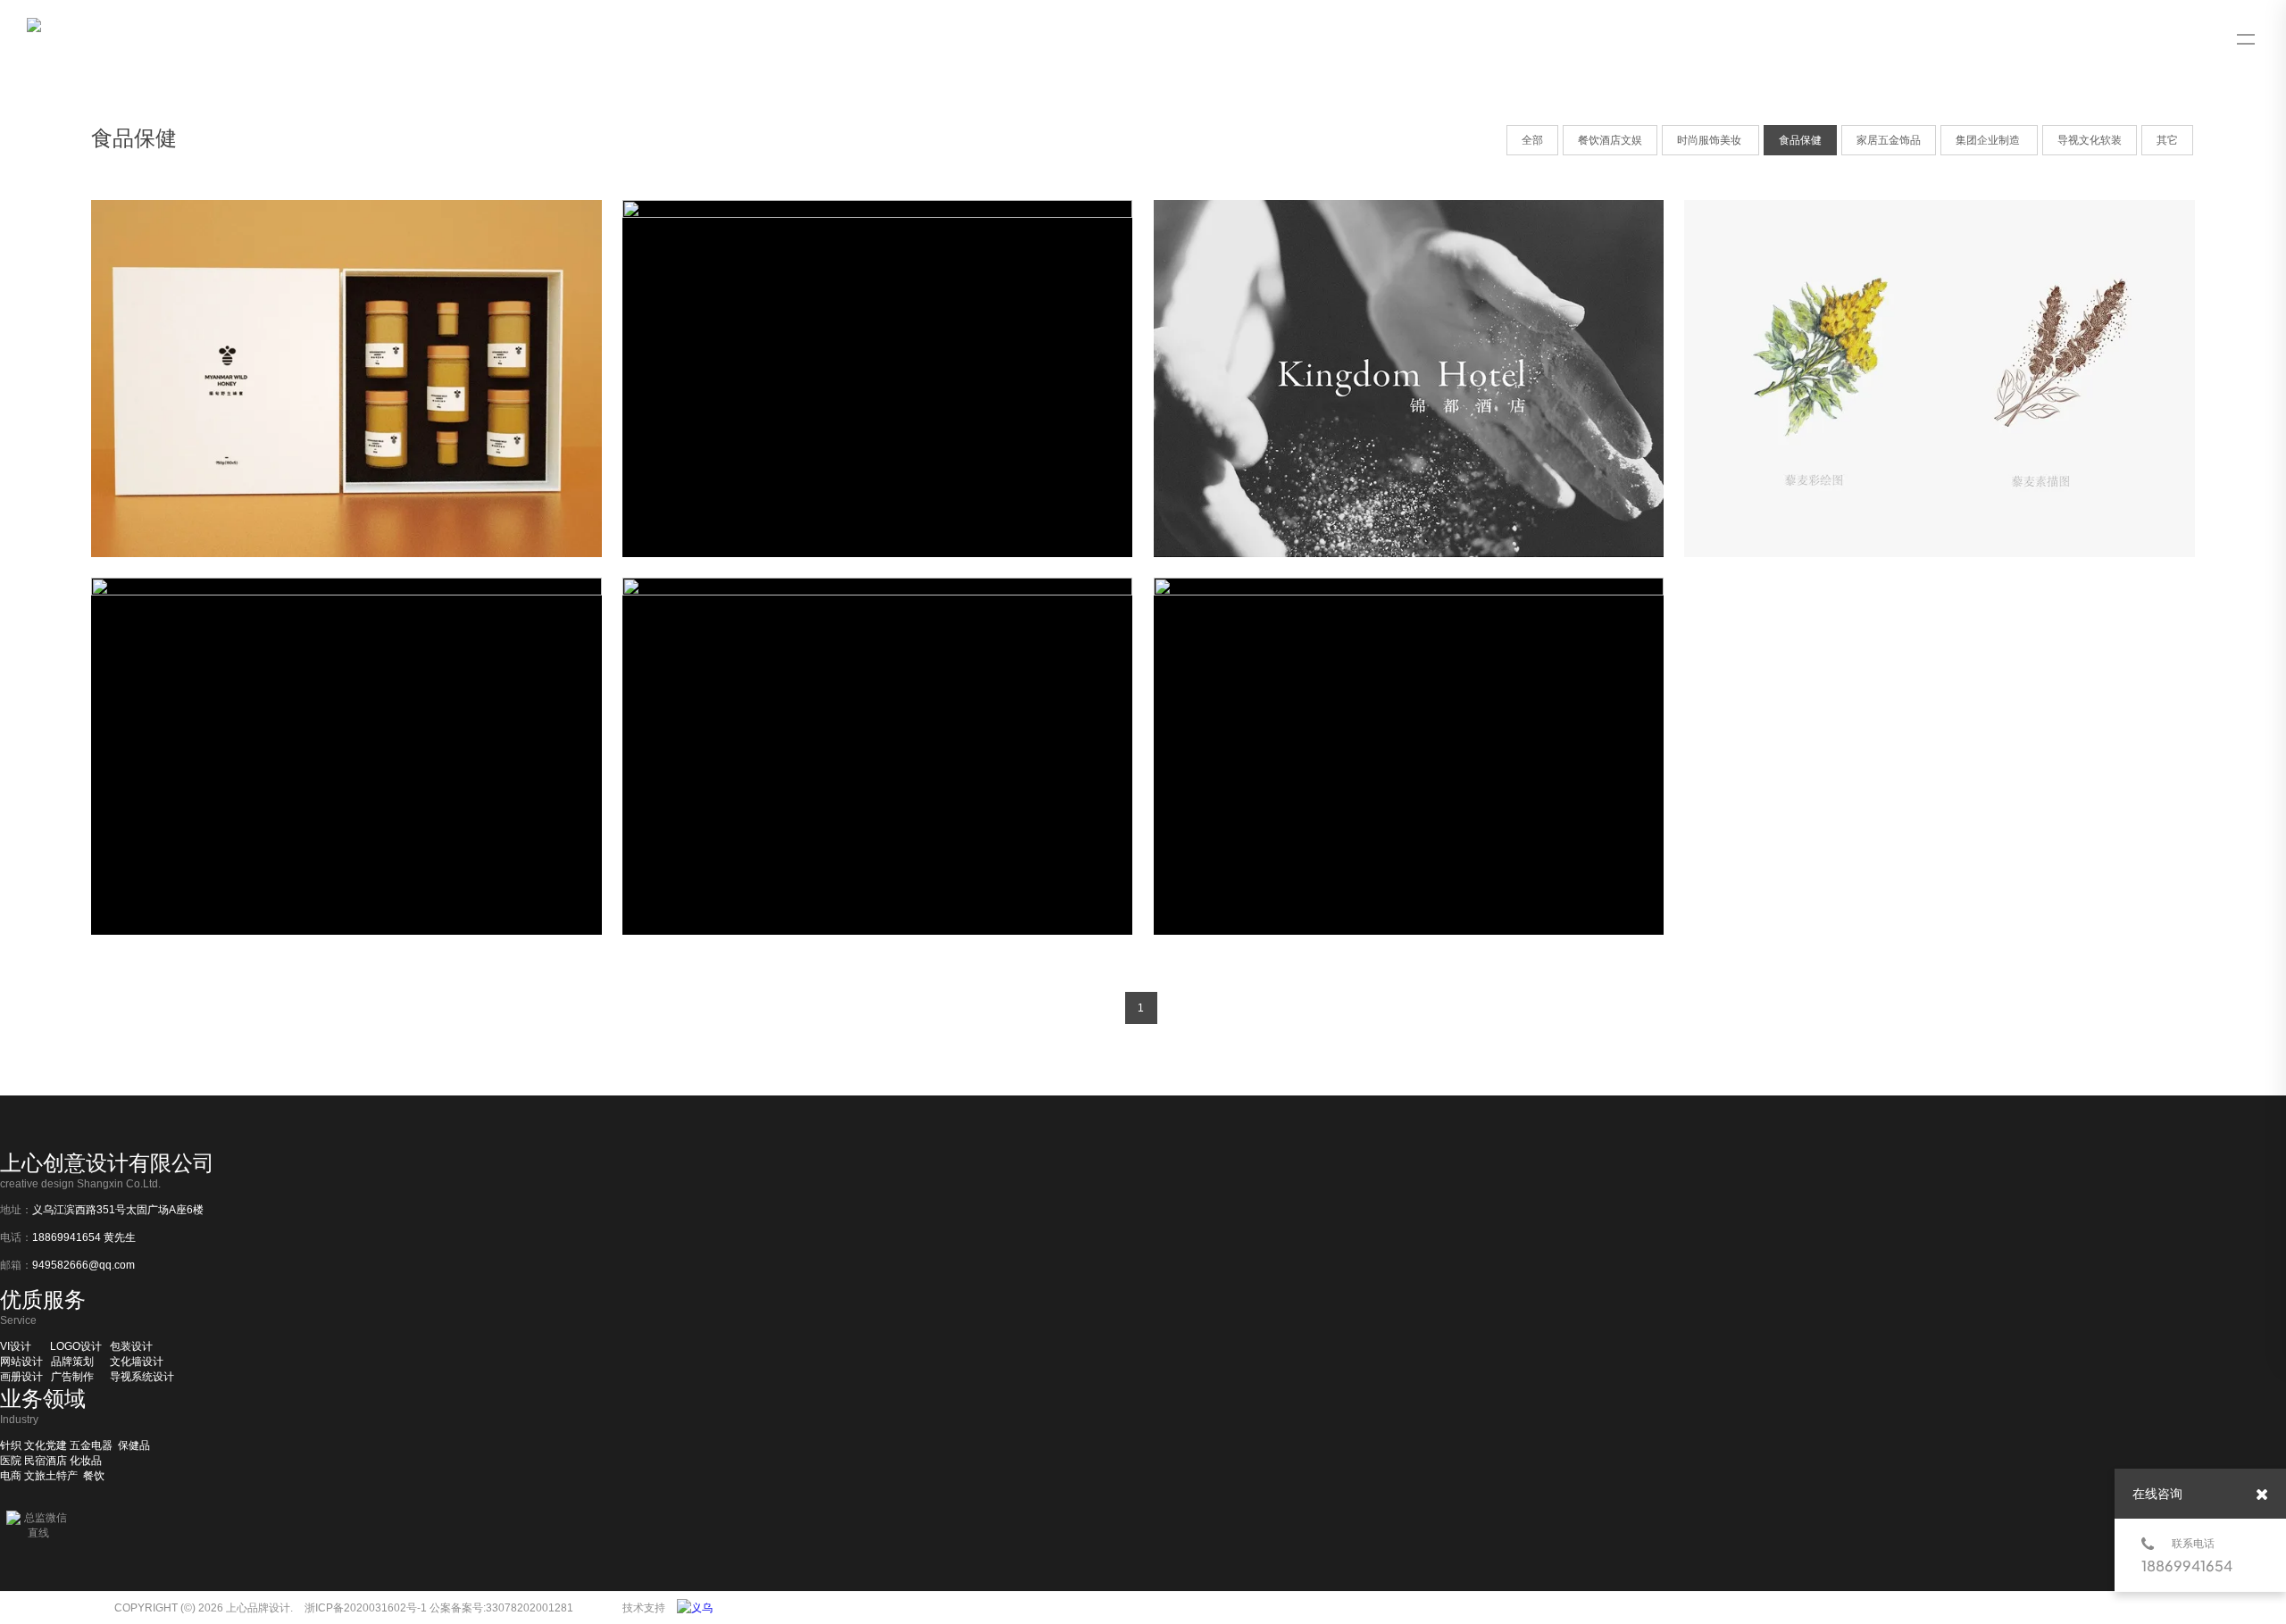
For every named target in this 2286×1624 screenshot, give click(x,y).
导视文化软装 (2090, 140)
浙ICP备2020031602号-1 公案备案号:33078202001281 (439, 1608)
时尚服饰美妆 (1710, 140)
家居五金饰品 (1889, 140)
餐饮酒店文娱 (1610, 140)
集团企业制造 (1989, 140)
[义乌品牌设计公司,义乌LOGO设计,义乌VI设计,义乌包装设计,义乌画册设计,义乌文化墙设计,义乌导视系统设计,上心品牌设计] (699, 1608)
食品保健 (1800, 140)
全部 (1532, 140)
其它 (2167, 140)
